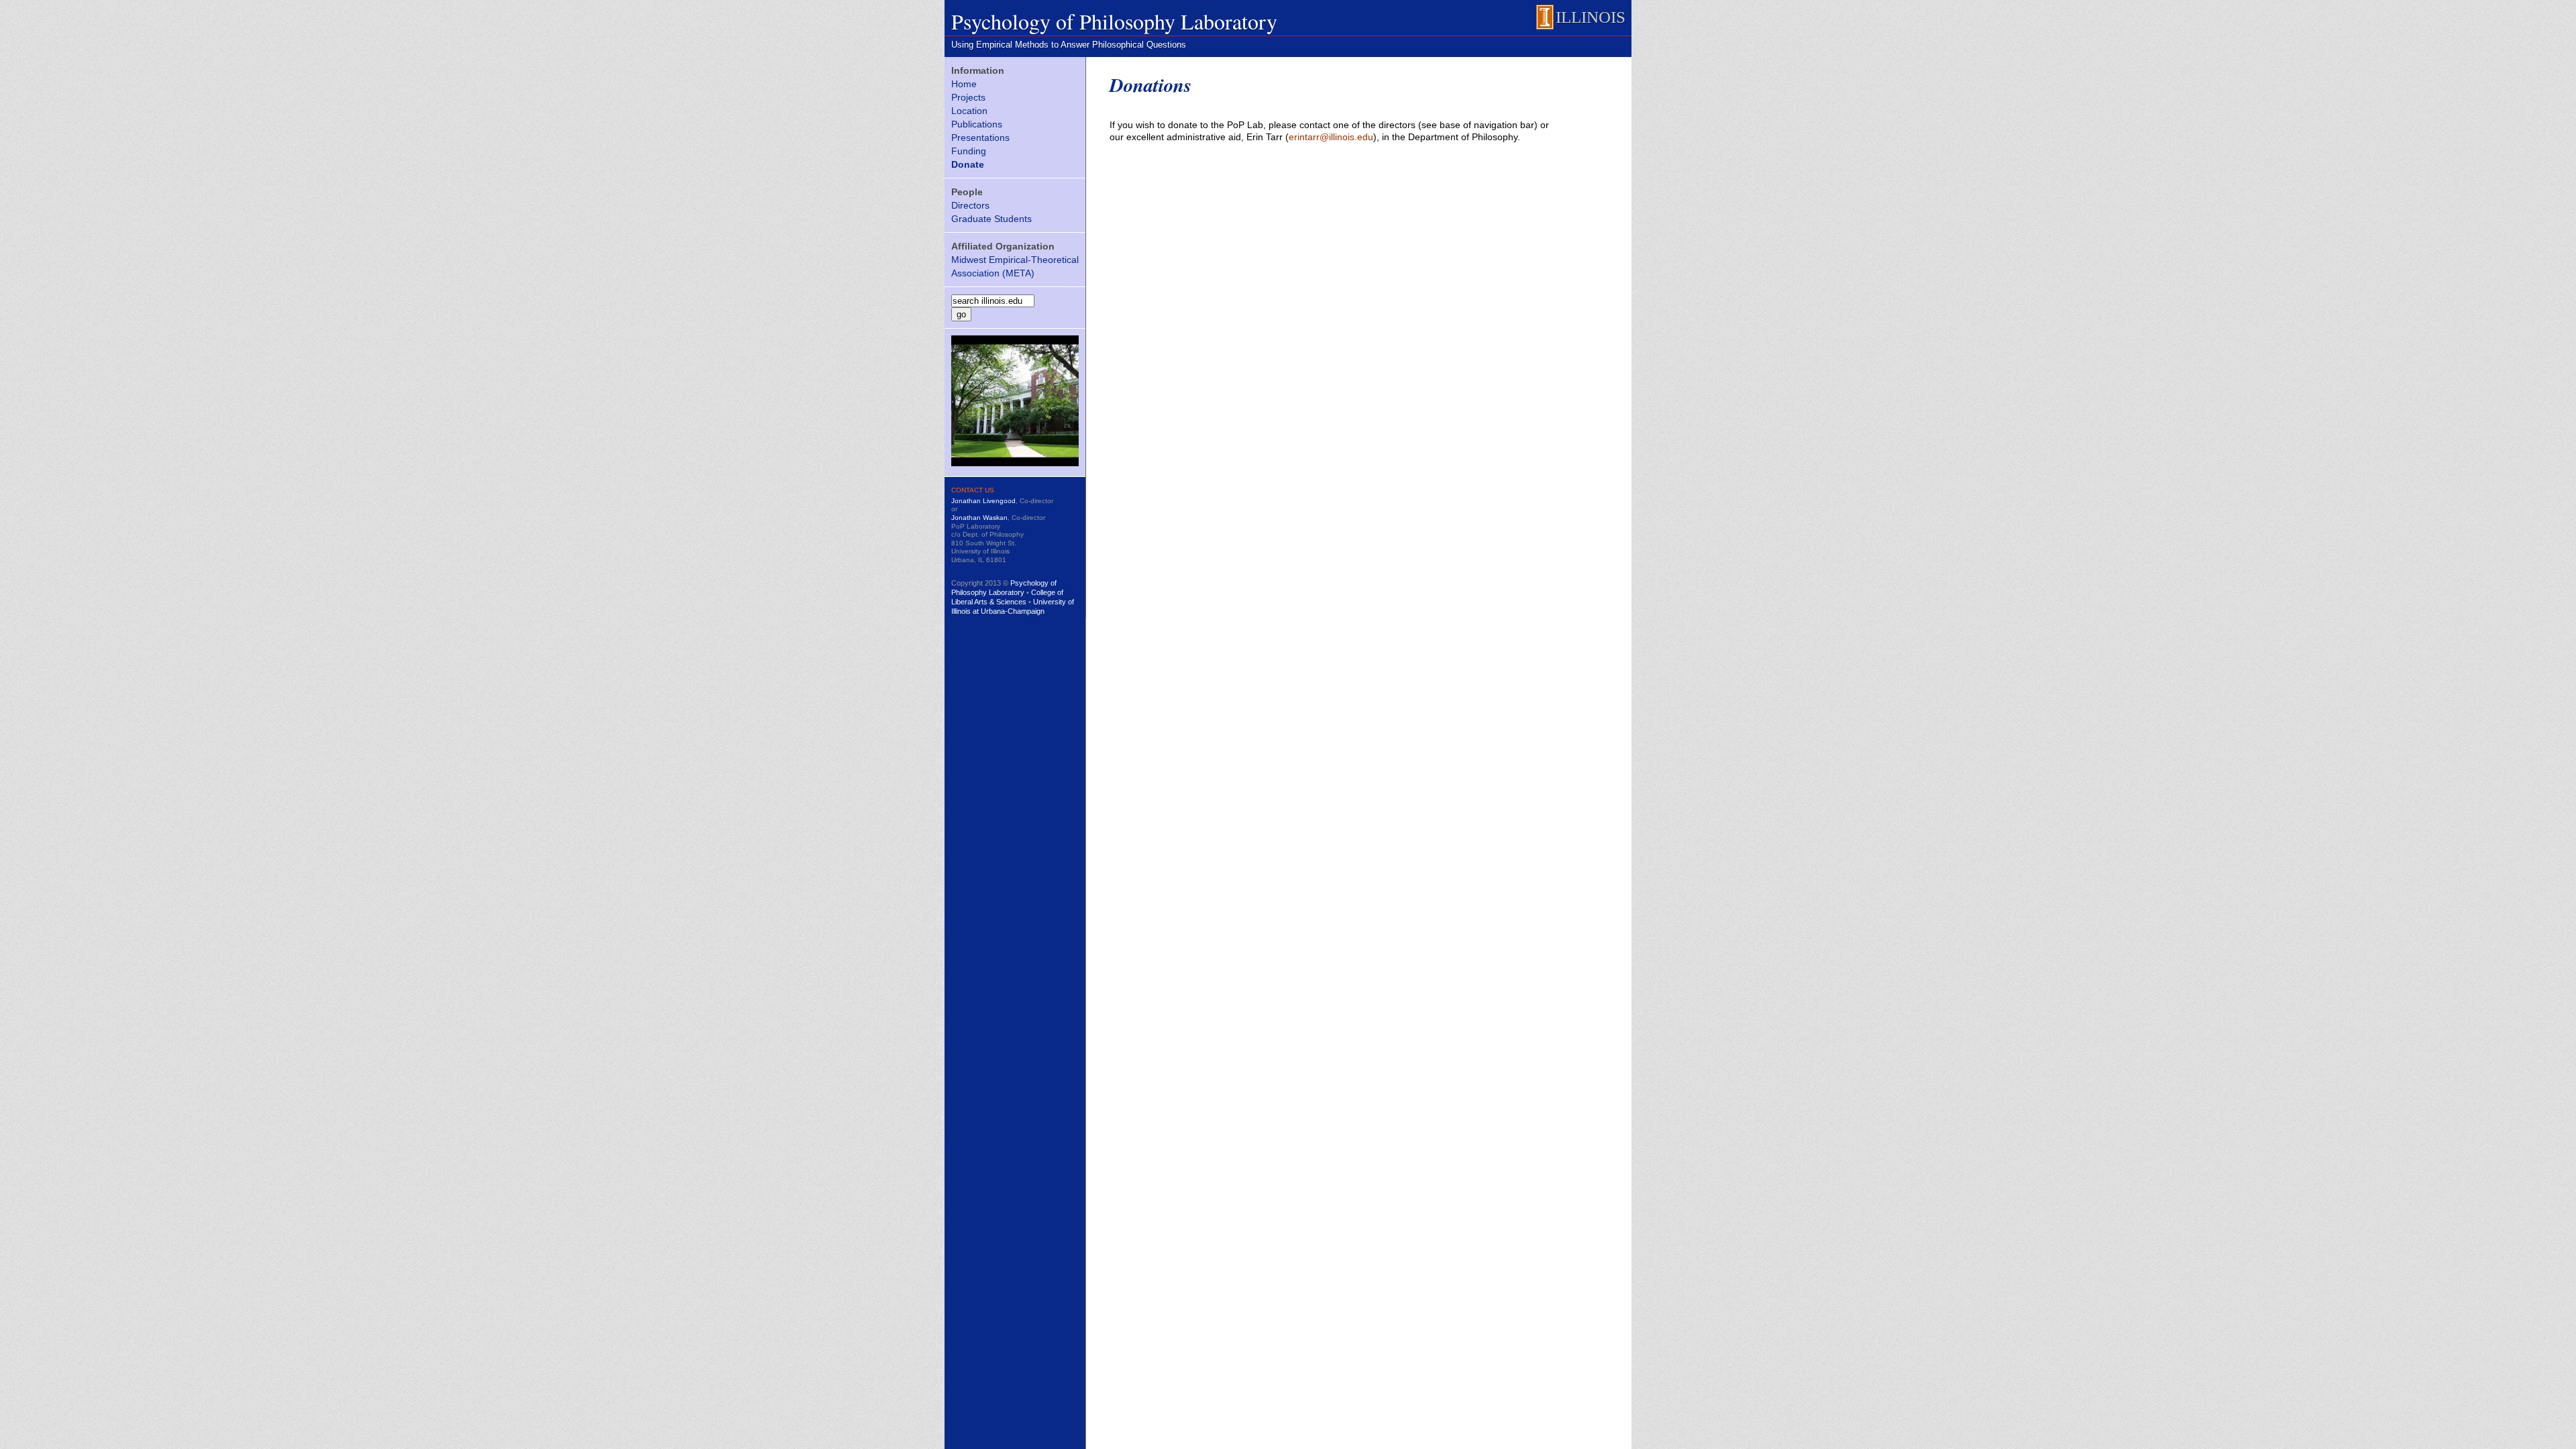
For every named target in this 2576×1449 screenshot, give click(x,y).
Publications (977, 124)
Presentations (980, 138)
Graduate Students (991, 219)
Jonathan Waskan (979, 518)
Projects (968, 97)
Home (964, 84)
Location (969, 111)
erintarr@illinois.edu (1331, 137)
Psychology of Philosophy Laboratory (1114, 21)
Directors (970, 205)
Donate (968, 164)
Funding (969, 151)
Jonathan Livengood (983, 501)
